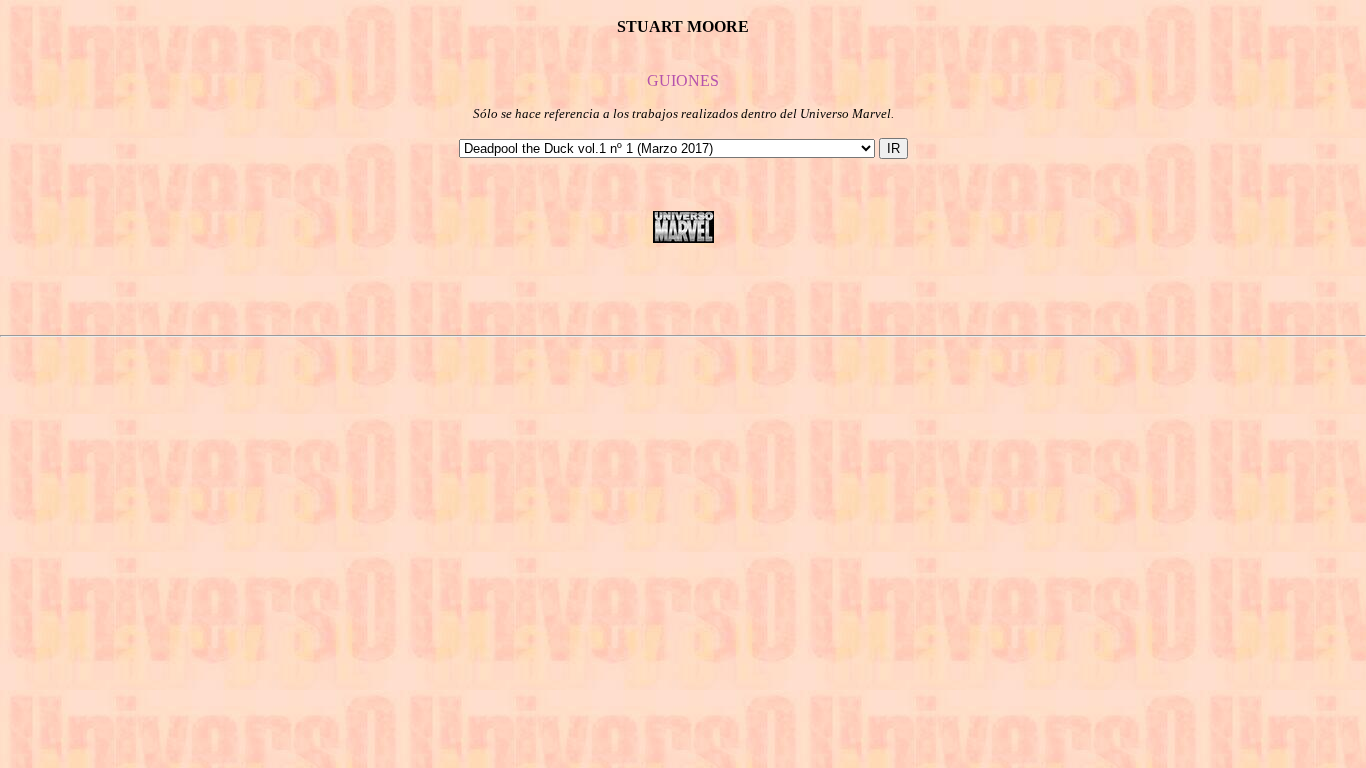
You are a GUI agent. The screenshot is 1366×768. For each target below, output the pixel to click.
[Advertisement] (683, 289)
